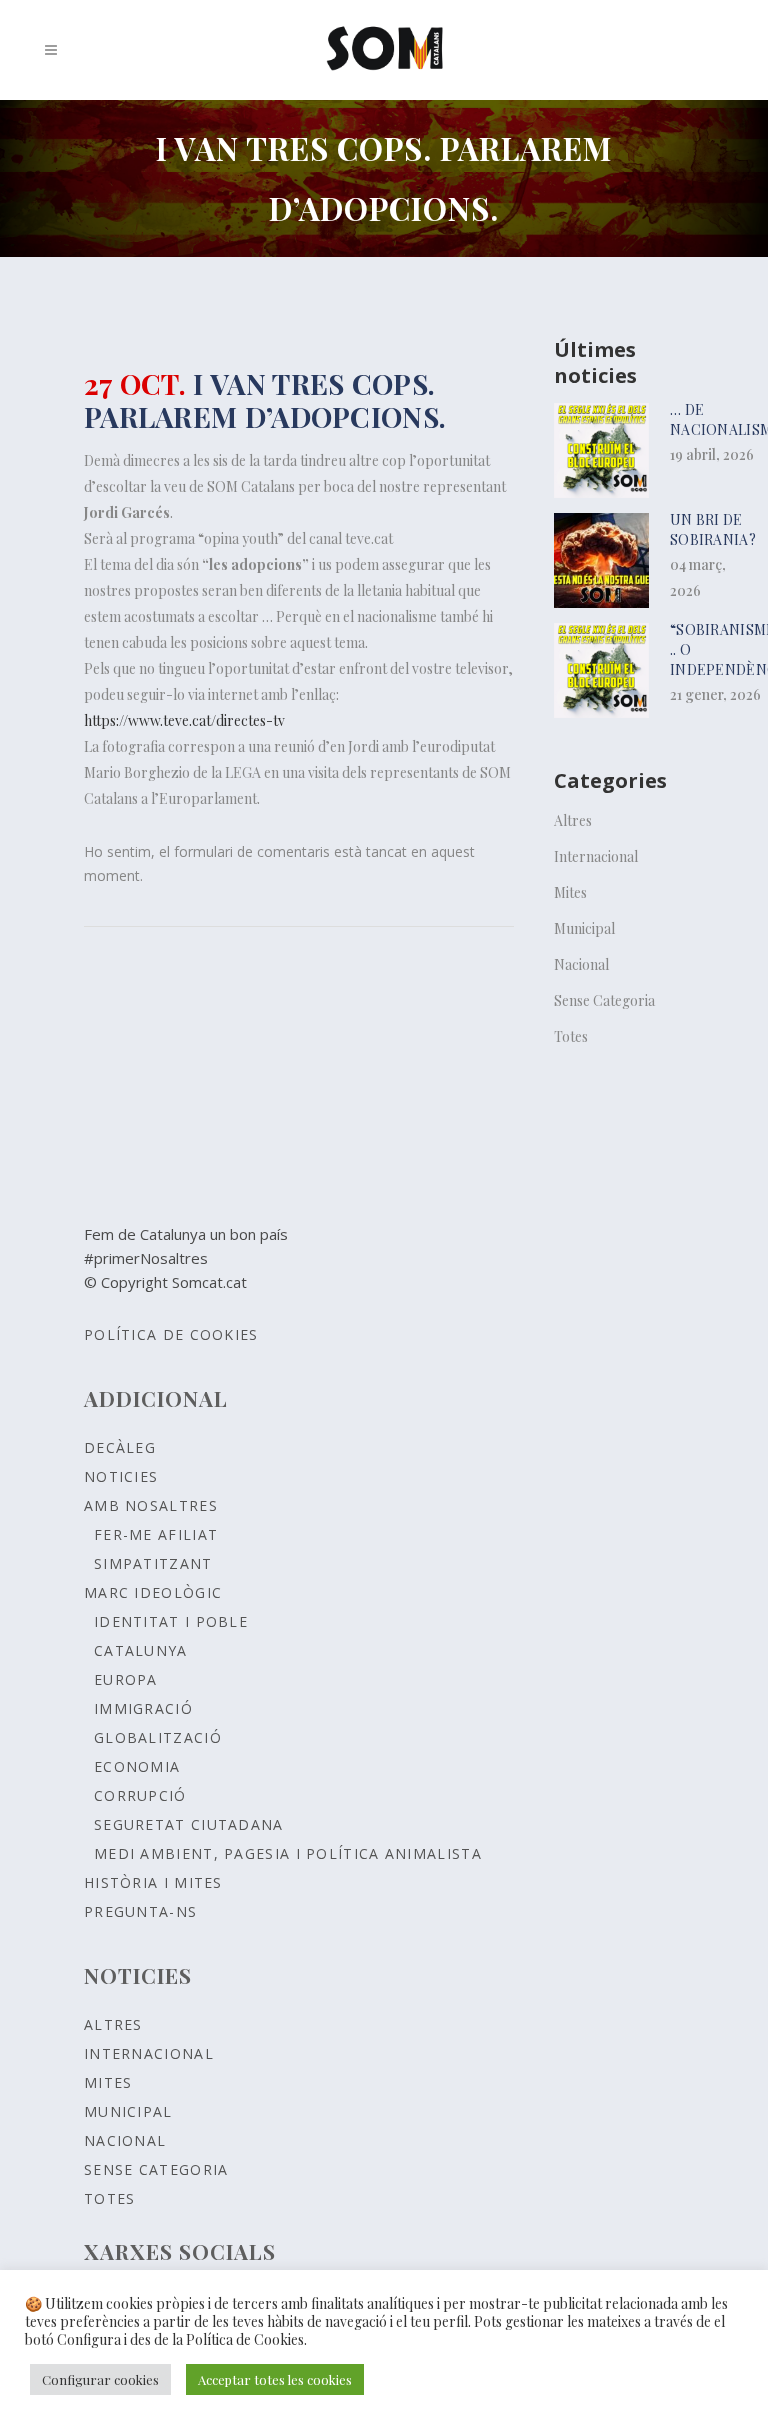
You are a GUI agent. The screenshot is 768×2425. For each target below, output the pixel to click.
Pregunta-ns (140, 1911)
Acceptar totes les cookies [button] (275, 2379)
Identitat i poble (171, 1621)
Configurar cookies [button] (100, 2379)
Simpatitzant (153, 1563)
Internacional (596, 856)
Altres (573, 820)
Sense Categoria (604, 1000)
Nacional (581, 964)
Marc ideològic (153, 1592)
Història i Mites (153, 1882)
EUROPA (126, 1679)
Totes (571, 1036)
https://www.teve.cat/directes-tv (184, 720)
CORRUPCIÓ (140, 1795)
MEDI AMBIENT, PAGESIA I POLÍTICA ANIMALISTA (288, 1853)
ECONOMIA (137, 1766)
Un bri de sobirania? (713, 529)
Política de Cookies (171, 1334)
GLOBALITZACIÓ (158, 1737)
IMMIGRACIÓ (143, 1708)
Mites (570, 892)
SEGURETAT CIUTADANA (189, 1824)
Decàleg (120, 1447)
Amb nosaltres (151, 1505)
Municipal (584, 928)
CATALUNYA (141, 1650)
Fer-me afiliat (156, 1534)
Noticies (121, 1476)
